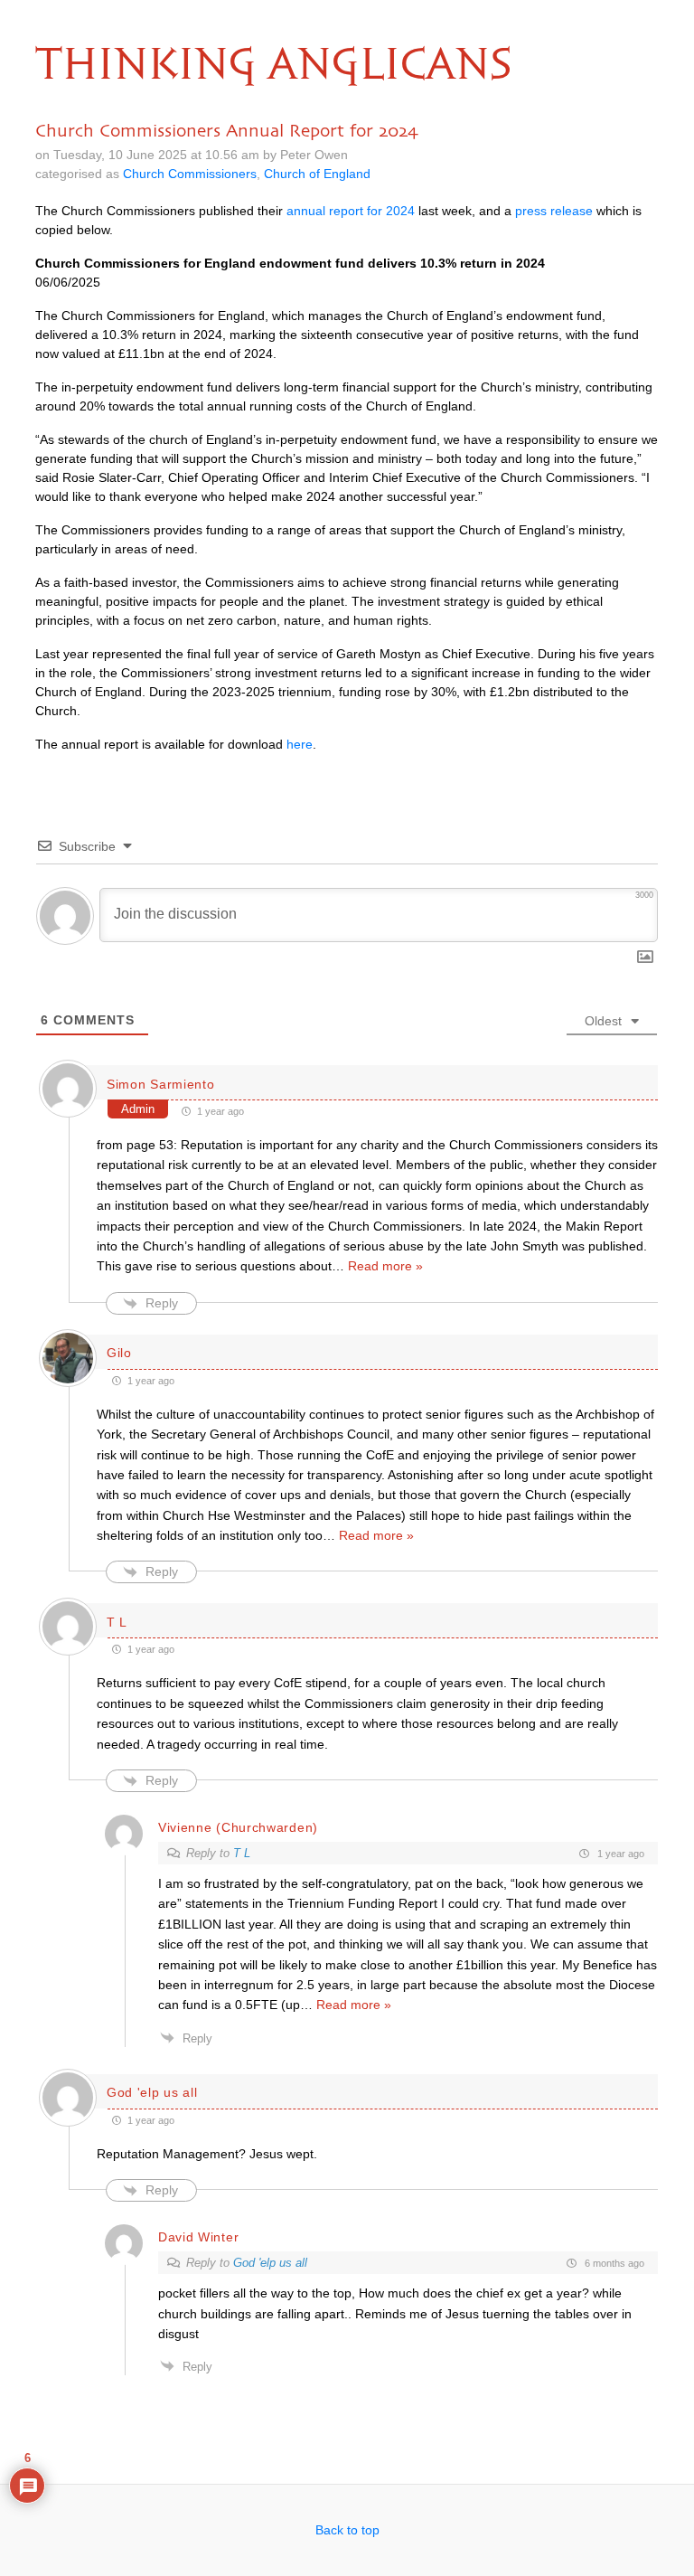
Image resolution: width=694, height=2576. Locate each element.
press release (554, 211)
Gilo (119, 1353)
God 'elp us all (270, 2263)
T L (242, 1853)
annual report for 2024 (351, 211)
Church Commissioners (190, 174)
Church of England (317, 174)
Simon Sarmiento (161, 1084)
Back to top (347, 2530)
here (300, 744)
